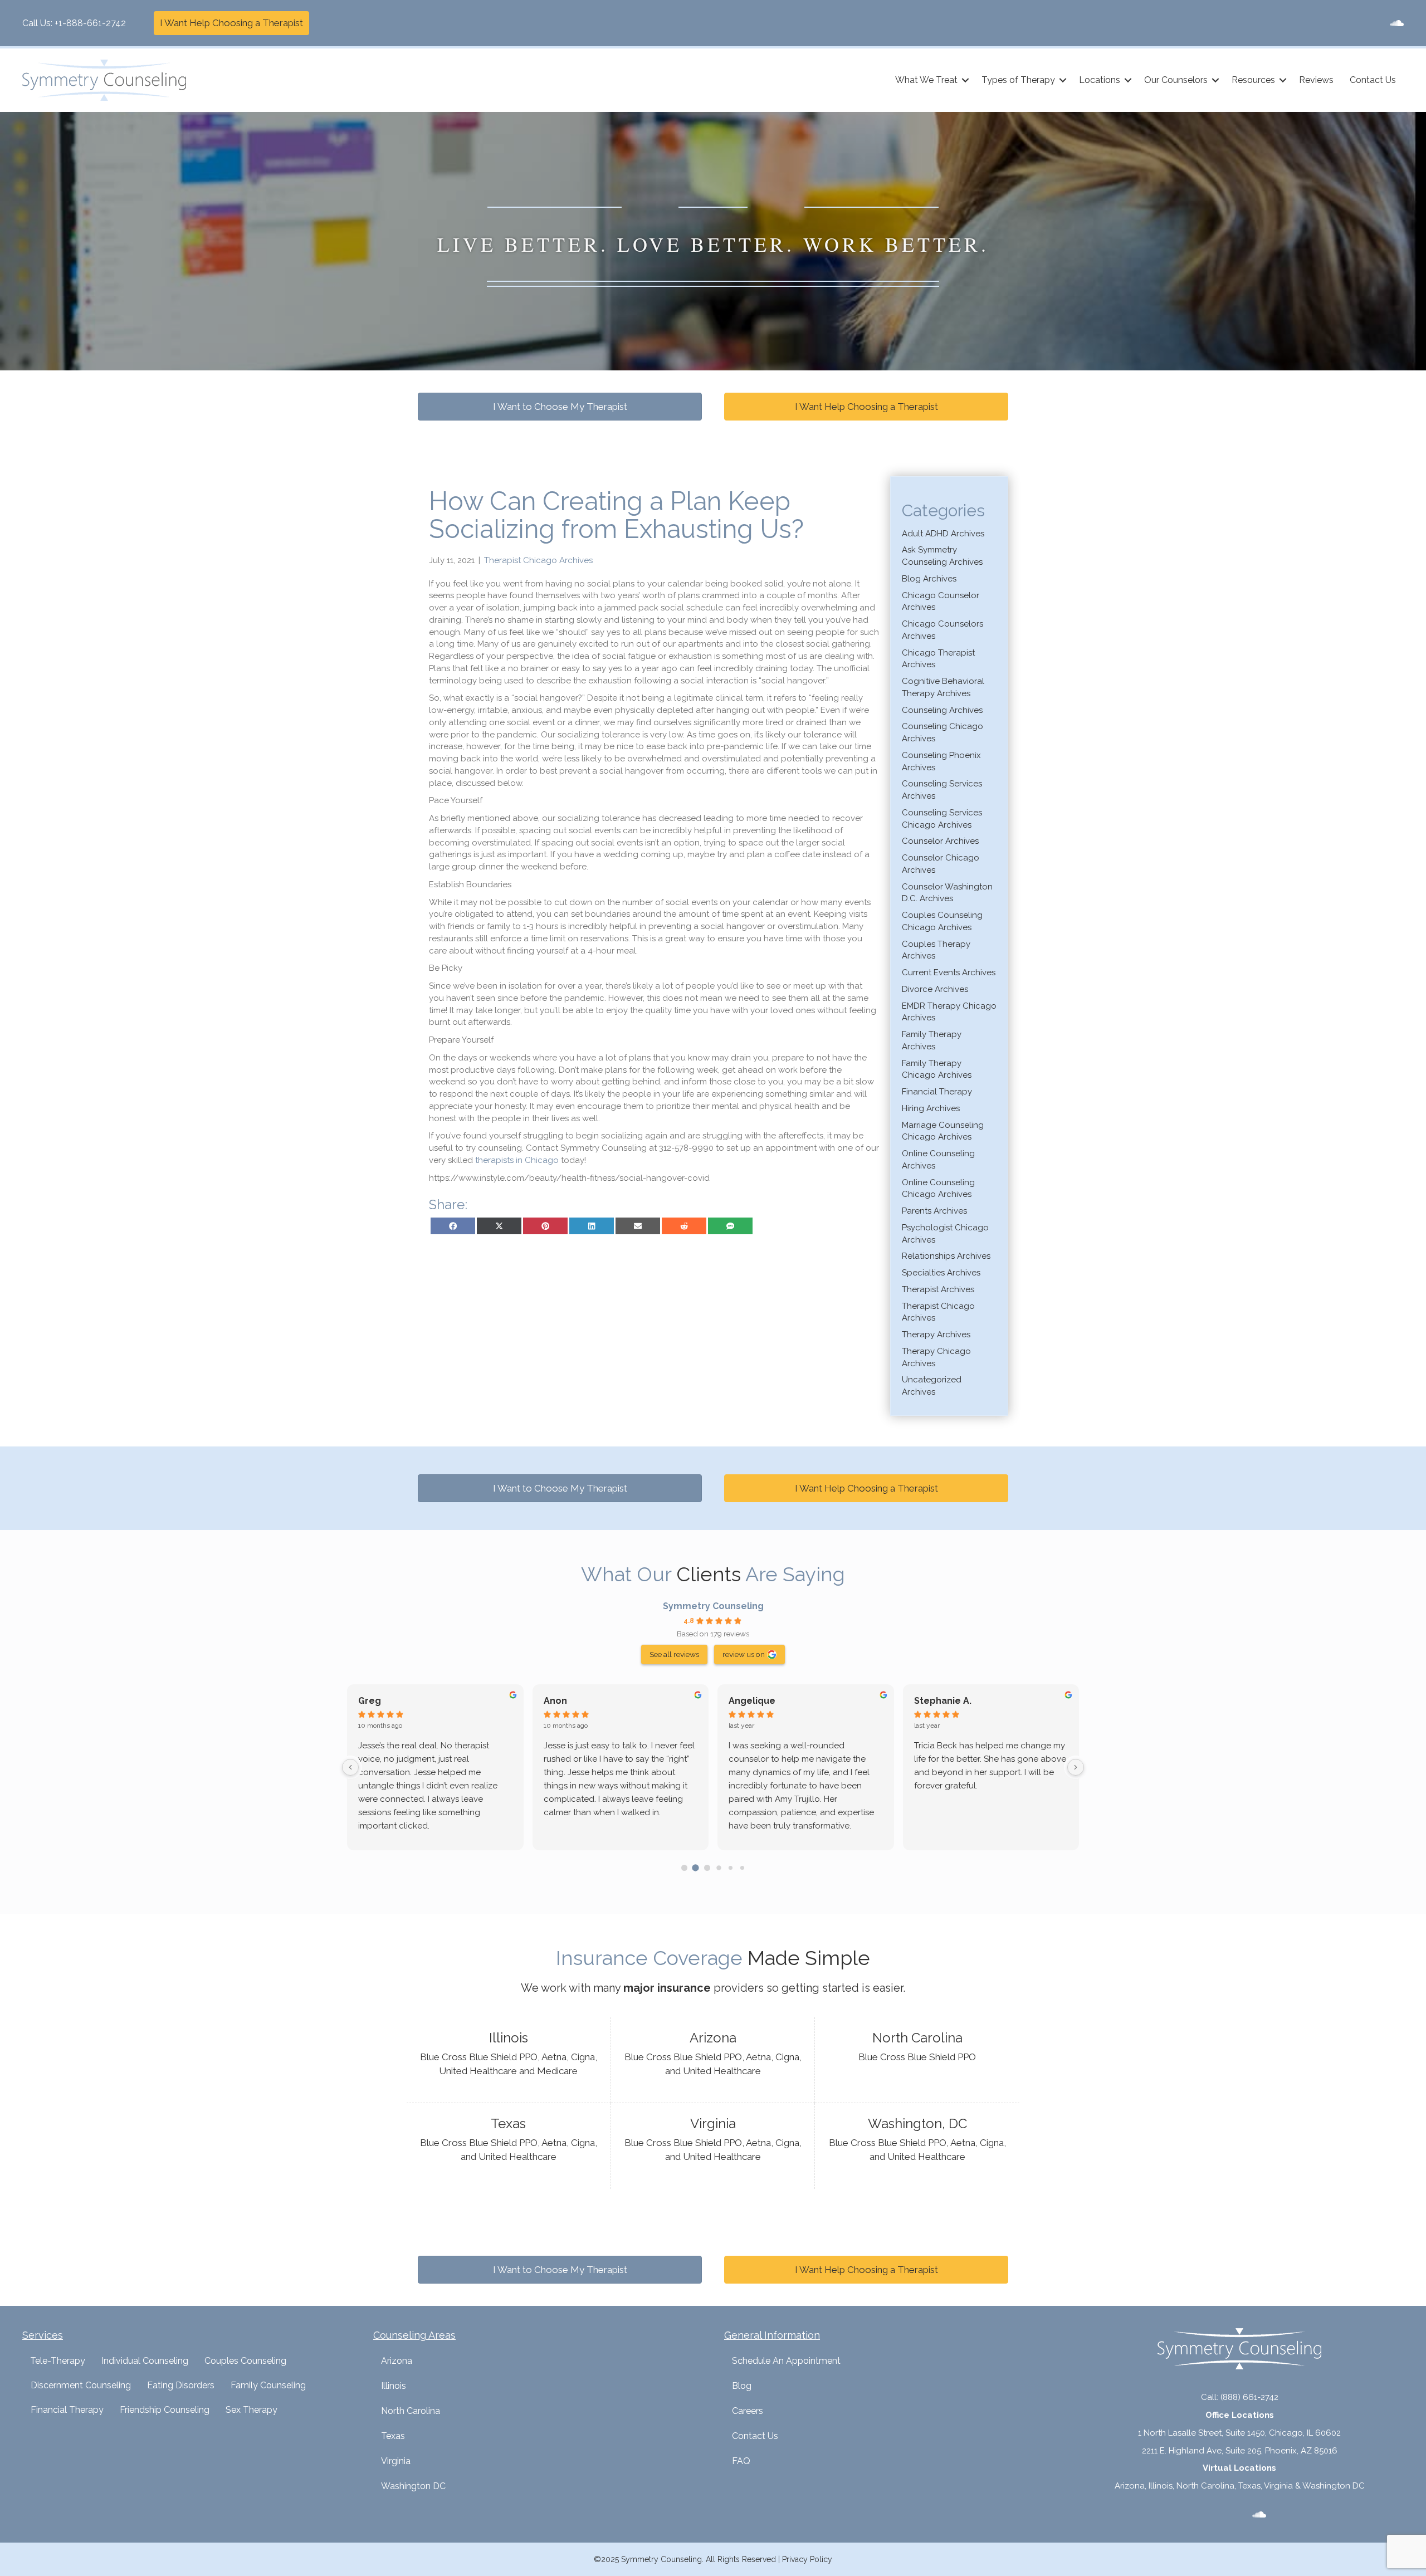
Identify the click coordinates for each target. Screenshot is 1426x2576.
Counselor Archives (940, 841)
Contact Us (1373, 80)
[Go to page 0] (684, 1868)
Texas (393, 2436)
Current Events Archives (949, 972)
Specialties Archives (941, 1273)
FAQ (741, 2461)
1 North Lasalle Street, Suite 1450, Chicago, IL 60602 (1239, 2433)
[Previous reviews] (350, 1767)
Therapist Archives (938, 1289)
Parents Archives (934, 1211)
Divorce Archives (935, 989)
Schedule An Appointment (786, 2361)
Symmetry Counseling (713, 1606)
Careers (748, 2411)
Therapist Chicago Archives (538, 560)
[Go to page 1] (695, 1868)
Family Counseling (268, 2385)
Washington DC (413, 2486)
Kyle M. (930, 1701)
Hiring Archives (931, 1108)
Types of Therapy (1018, 80)
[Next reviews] (1076, 1767)
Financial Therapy (937, 1092)
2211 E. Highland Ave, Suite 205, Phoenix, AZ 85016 (1240, 2451)
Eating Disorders (181, 2385)
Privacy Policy (807, 2559)
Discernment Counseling (81, 2385)
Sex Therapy (251, 2410)
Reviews (1316, 80)
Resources (1253, 80)
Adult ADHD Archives (943, 534)
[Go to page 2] (707, 1868)
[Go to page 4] (730, 1868)
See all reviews (674, 1654)
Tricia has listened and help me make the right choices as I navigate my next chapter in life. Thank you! (434, 1759)
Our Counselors (1176, 80)
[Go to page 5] (742, 1868)
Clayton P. (380, 1701)
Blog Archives (929, 579)
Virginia (396, 2461)
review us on (744, 1654)
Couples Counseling (245, 2361)
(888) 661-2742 (1249, 2397)
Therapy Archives (936, 1335)
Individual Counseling (145, 2361)
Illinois (394, 2386)
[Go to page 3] (719, 1868)
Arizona (397, 2361)
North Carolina (411, 2411)
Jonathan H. (570, 1701)
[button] (965, 80)
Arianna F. (750, 1701)
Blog (742, 2386)
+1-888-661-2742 (90, 23)
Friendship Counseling (165, 2410)
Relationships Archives (946, 1256)
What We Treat (926, 80)
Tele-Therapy (58, 2361)
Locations (1100, 80)
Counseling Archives (942, 710)
